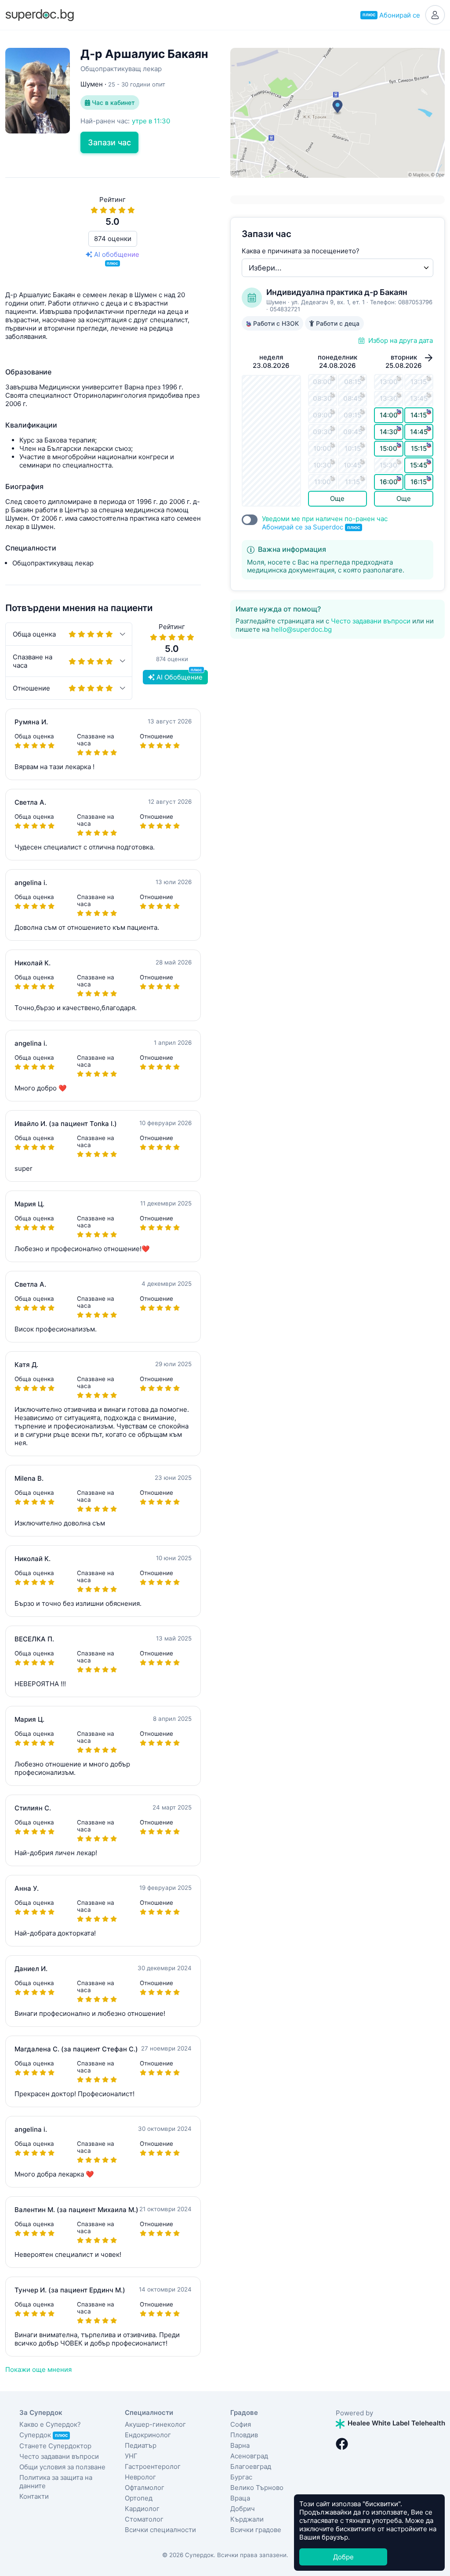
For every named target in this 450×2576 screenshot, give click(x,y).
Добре (343, 2557)
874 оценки (113, 239)
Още (337, 498)
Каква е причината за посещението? (301, 251)
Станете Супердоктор (55, 2446)
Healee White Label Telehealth (396, 2423)
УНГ (131, 2456)
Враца (240, 2498)
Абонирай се (391, 15)
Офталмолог (145, 2488)
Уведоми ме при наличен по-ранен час (325, 523)
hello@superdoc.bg (301, 629)
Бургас (241, 2477)
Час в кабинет (112, 103)
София (241, 2424)
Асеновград (249, 2456)
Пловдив (244, 2435)
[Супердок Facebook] (342, 2444)
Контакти (34, 2496)
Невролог (140, 2477)
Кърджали (247, 2519)
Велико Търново (257, 2488)
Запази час (109, 142)
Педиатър (141, 2445)
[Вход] (435, 15)
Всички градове (256, 2530)
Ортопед (139, 2498)
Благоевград (251, 2466)
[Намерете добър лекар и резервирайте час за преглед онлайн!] (40, 14)
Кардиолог (142, 2509)
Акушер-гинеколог (155, 2424)
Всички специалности (160, 2530)
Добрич (243, 2509)
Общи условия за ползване (62, 2467)
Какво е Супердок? (50, 2424)
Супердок (44, 2435)
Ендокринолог (148, 2435)
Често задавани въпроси (371, 621)
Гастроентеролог (153, 2466)
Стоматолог (144, 2519)
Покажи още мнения (38, 2369)
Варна (240, 2445)
